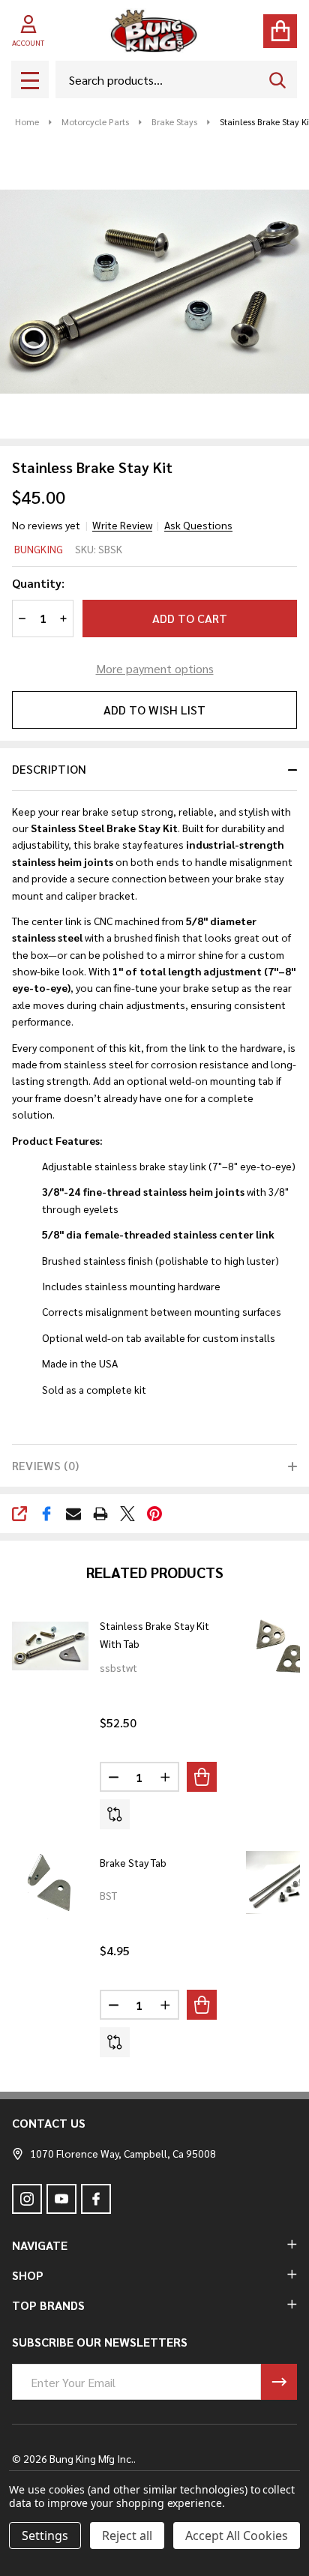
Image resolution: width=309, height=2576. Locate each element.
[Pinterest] (154, 1514)
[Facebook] (46, 1514)
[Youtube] (61, 2199)
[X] (127, 1514)
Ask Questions (198, 525)
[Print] (100, 1514)
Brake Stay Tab (133, 1862)
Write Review (122, 525)
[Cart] (280, 31)
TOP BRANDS (48, 2305)
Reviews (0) (45, 1465)
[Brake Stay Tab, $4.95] (50, 1883)
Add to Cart (190, 618)
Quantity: (38, 583)
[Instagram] (27, 2199)
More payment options (155, 668)
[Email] (73, 1514)
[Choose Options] (202, 1777)
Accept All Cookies (237, 2536)
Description (49, 769)
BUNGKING (39, 549)
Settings (45, 2536)
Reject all (127, 2536)
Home (27, 121)
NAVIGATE (40, 2245)
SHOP (28, 2275)
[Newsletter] (279, 2382)
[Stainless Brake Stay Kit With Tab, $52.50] (50, 1646)
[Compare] (115, 1814)
